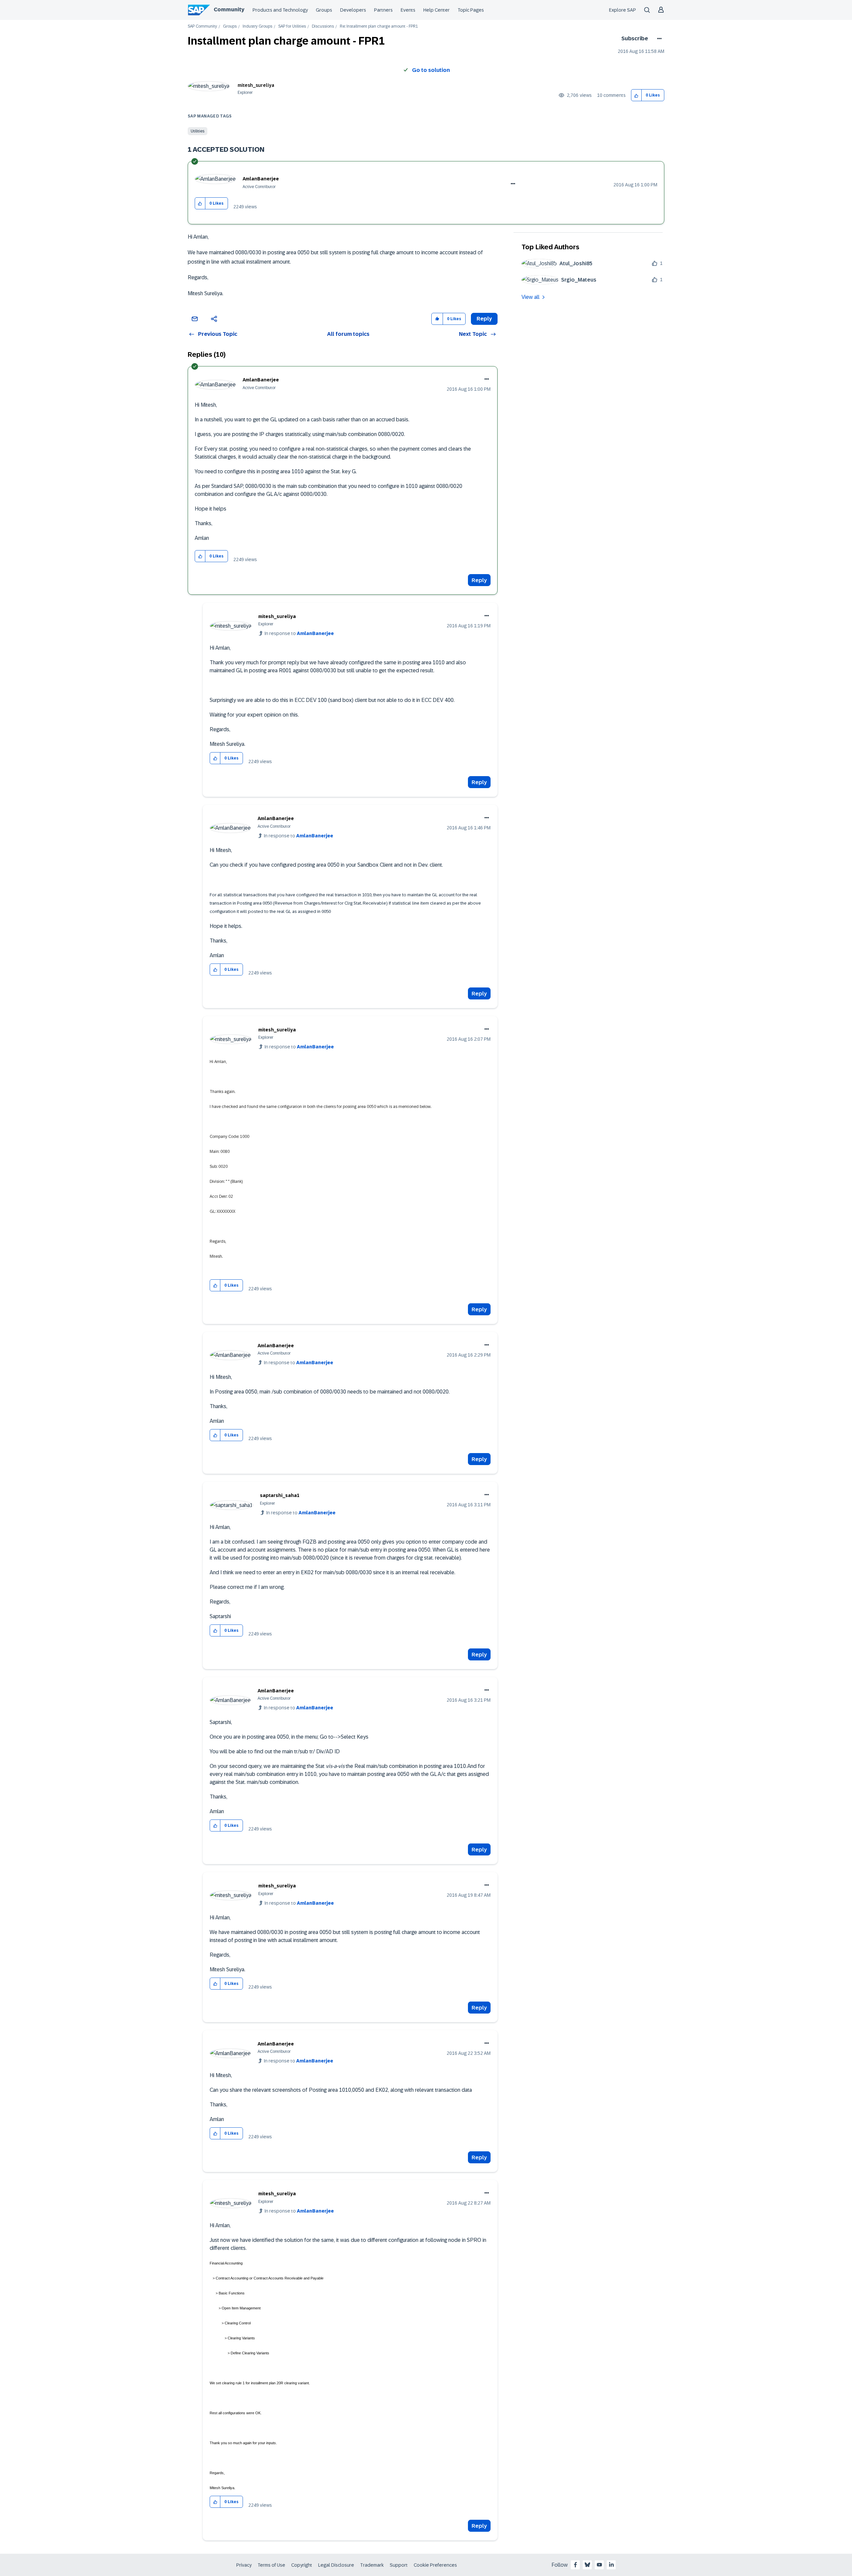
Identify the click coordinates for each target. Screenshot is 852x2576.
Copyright (302, 2565)
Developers (353, 10)
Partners (383, 10)
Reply (479, 580)
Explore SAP (623, 10)
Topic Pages (471, 10)
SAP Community (202, 26)
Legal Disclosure (336, 2565)
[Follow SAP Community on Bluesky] (587, 2565)
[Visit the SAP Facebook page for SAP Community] (575, 2565)
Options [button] (658, 39)
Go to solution (431, 70)
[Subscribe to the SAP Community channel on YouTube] (599, 2565)
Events (408, 10)
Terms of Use (271, 2565)
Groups (324, 10)
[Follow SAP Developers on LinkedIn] (611, 2565)
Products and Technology (280, 10)
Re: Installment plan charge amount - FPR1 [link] (379, 26)
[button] (637, 95)
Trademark (372, 2565)
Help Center (436, 10)
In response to (299, 633)
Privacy (244, 2565)
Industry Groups (257, 26)
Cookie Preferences (435, 2565)
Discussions (323, 26)
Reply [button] (484, 319)
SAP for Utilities (292, 26)
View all (531, 297)
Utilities (198, 131)
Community (229, 9)
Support (399, 2565)
